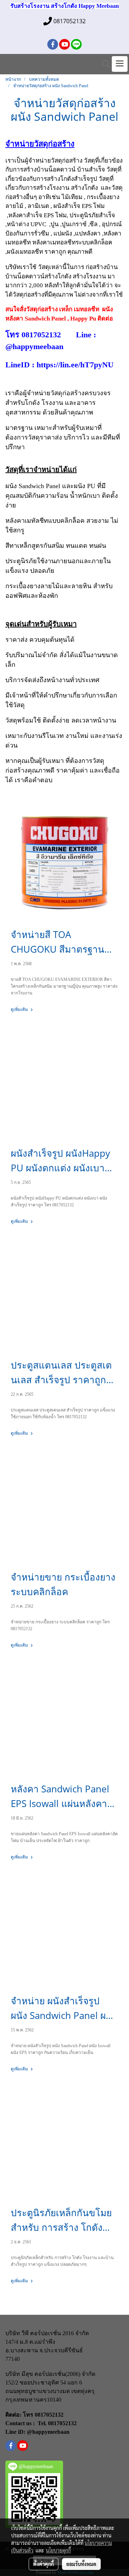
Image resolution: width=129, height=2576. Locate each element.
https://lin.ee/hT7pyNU (75, 365)
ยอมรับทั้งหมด (81, 2564)
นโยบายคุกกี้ (58, 2550)
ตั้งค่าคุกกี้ (44, 2564)
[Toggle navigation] (120, 64)
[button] (104, 64)
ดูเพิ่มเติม (20, 1009)
